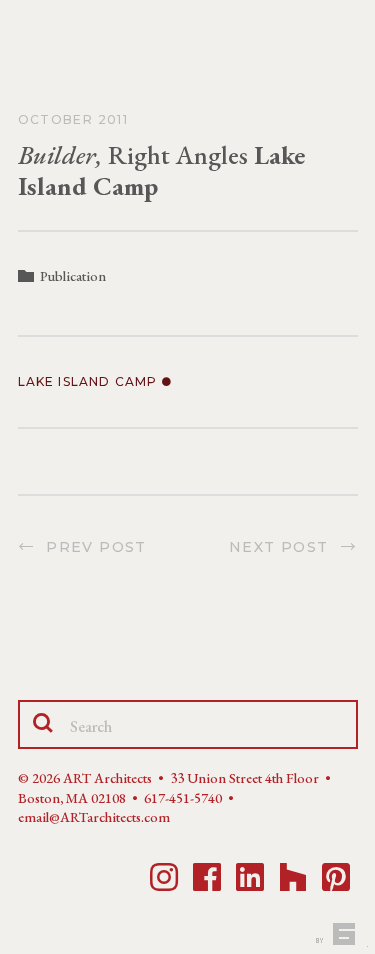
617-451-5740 (183, 798)
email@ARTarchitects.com (94, 817)
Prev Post (91, 547)
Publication (73, 276)
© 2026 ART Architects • (94, 778)
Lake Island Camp (90, 381)
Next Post (284, 547)
